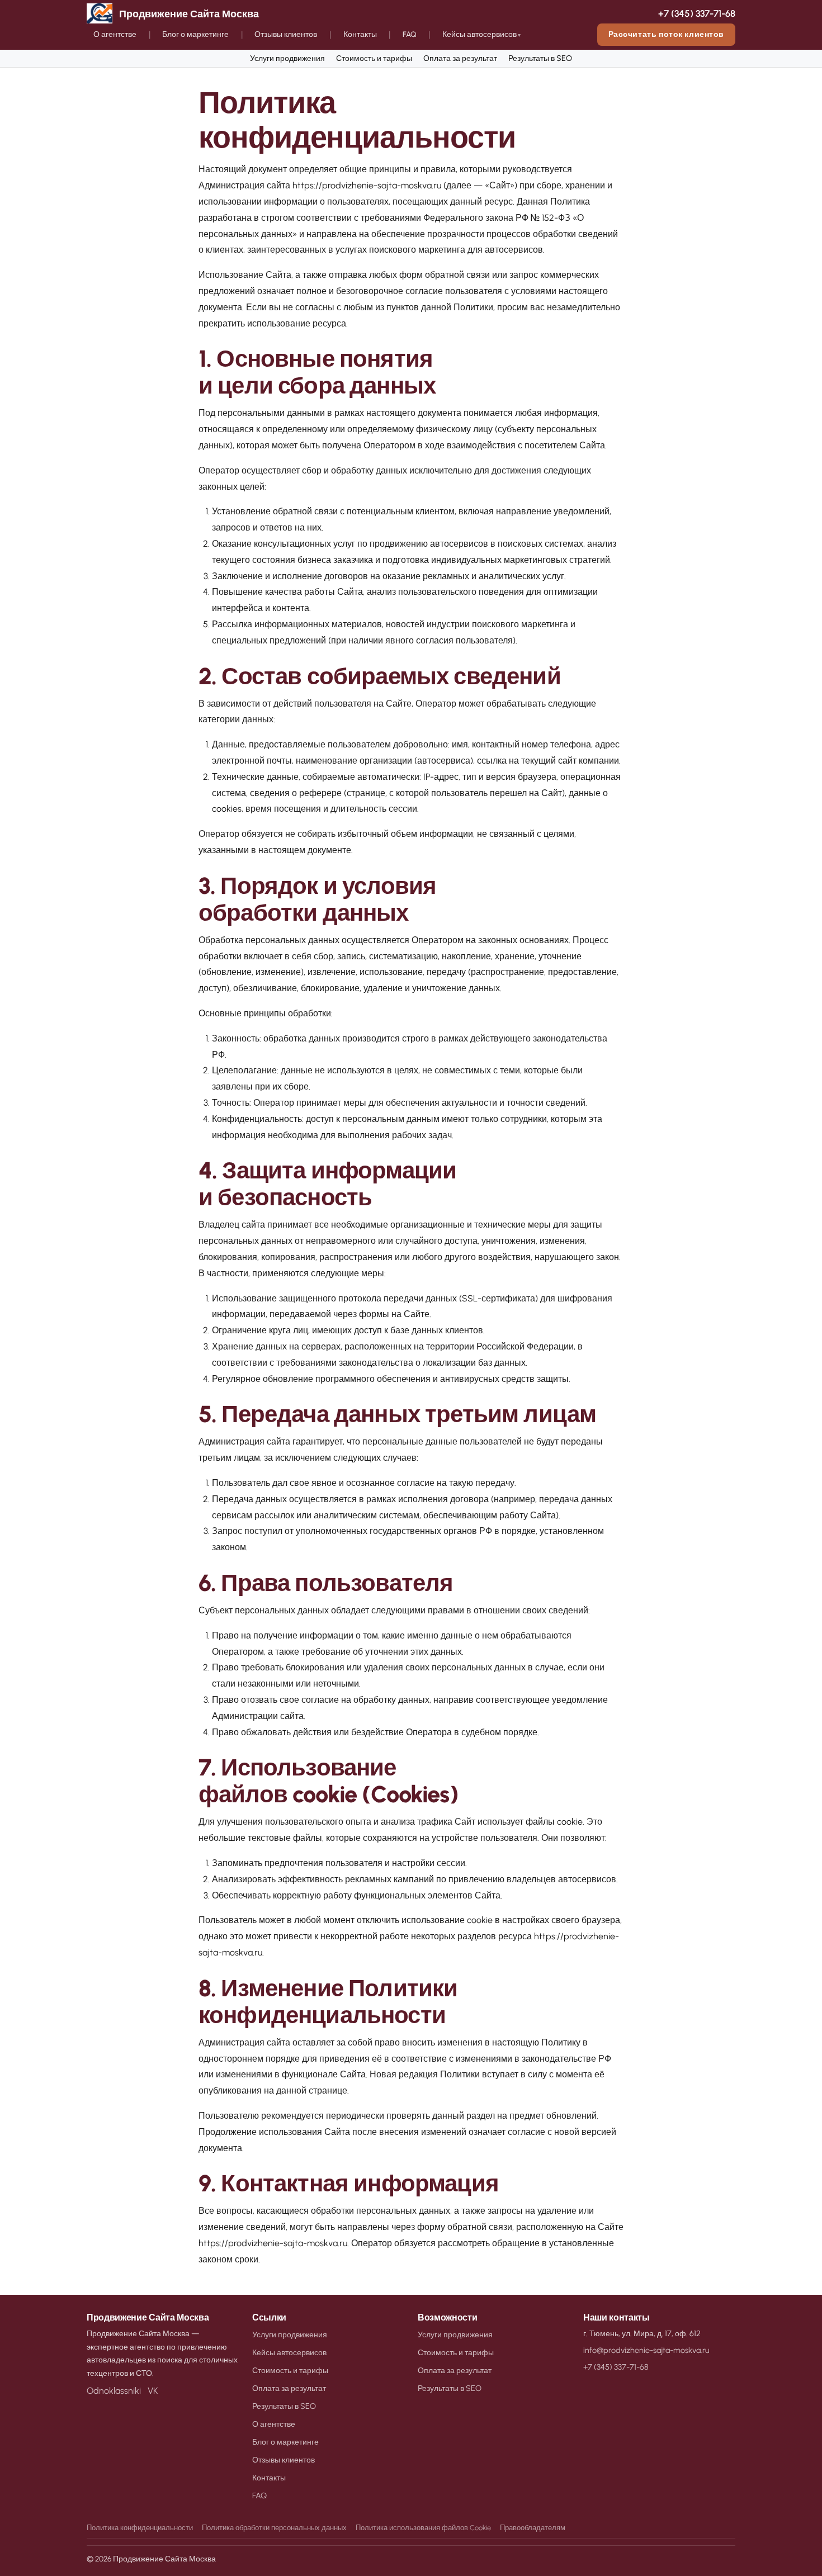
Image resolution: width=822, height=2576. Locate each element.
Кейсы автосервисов (480, 34)
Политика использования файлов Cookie (423, 2528)
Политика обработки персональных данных (274, 2528)
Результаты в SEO (540, 58)
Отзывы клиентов (286, 34)
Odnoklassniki (114, 2391)
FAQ (410, 34)
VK (153, 2391)
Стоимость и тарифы (374, 58)
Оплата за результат (460, 58)
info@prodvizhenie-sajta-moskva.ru (646, 2350)
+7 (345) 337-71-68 (697, 13)
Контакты (360, 34)
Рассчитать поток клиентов (666, 34)
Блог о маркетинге (195, 34)
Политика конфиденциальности (140, 2528)
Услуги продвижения (287, 58)
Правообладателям (533, 2528)
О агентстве (115, 34)
